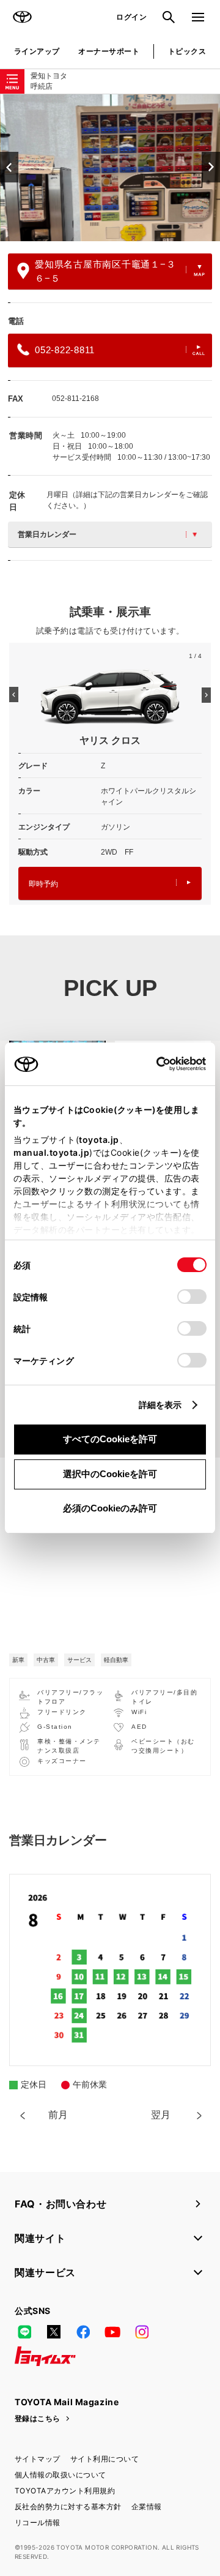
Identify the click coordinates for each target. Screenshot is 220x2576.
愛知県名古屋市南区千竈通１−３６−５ (105, 271)
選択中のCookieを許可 (110, 1474)
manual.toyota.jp (51, 1152)
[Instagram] (142, 2332)
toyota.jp (99, 1140)
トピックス (187, 51)
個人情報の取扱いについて (61, 2475)
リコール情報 (38, 2522)
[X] (54, 2332)
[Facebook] (83, 2332)
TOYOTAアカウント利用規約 (65, 2491)
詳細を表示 (160, 1405)
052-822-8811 (65, 350)
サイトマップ (38, 2459)
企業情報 (147, 2507)
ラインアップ (37, 51)
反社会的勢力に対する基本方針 (68, 2507)
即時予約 (43, 884)
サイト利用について (105, 2459)
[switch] (192, 1297)
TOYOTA (22, 17)
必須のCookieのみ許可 (110, 1508)
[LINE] (24, 2332)
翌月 (161, 2115)
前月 (58, 2115)
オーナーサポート (109, 51)
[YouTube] (112, 2332)
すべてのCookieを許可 (110, 1439)
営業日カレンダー (47, 534)
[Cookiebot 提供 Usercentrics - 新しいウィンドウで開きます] (152, 1064)
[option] (110, 168)
